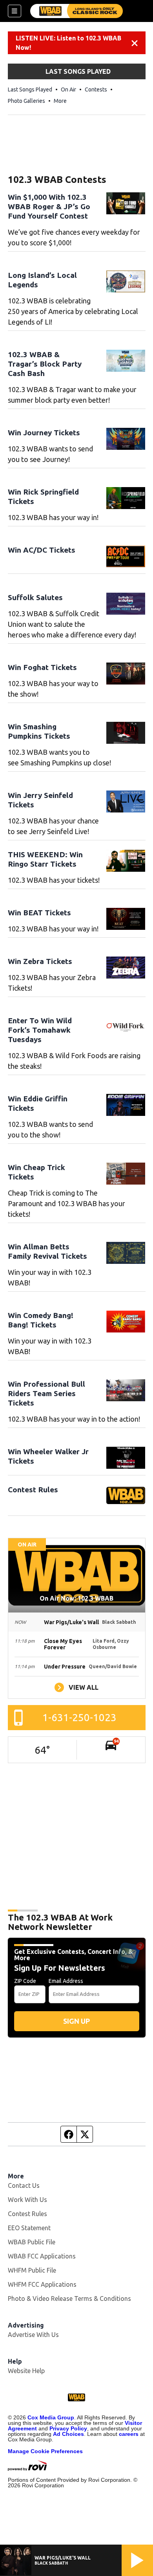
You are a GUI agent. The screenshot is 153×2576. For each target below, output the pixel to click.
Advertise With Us (33, 2335)
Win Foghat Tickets (42, 667)
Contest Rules (33, 1490)
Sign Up (76, 2021)
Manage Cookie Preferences (45, 2451)
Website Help (26, 2371)
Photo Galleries (26, 101)
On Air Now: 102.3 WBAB (76, 1598)
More (60, 101)
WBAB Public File (32, 2242)
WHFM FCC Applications (42, 2284)
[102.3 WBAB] (76, 11)
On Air (68, 89)
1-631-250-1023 (79, 1717)
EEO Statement (29, 2228)
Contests (96, 89)
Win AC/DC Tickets (42, 550)
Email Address (66, 1981)
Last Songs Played (30, 89)
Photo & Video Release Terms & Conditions (69, 2299)
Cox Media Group (51, 2417)
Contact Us (24, 2185)
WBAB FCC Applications (42, 2256)
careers (129, 2434)
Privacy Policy (68, 2428)
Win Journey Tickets (44, 433)
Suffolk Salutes (35, 597)
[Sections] (15, 11)
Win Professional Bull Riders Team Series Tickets (46, 1393)
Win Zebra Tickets (40, 961)
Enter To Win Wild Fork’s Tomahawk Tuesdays (40, 1030)
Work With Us (27, 2200)
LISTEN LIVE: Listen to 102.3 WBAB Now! (68, 43)
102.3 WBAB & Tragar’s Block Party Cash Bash (45, 364)
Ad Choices (68, 2434)
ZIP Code (25, 1981)
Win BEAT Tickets (39, 913)
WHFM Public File (32, 2270)
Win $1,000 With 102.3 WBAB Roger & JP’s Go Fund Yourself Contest (49, 206)
